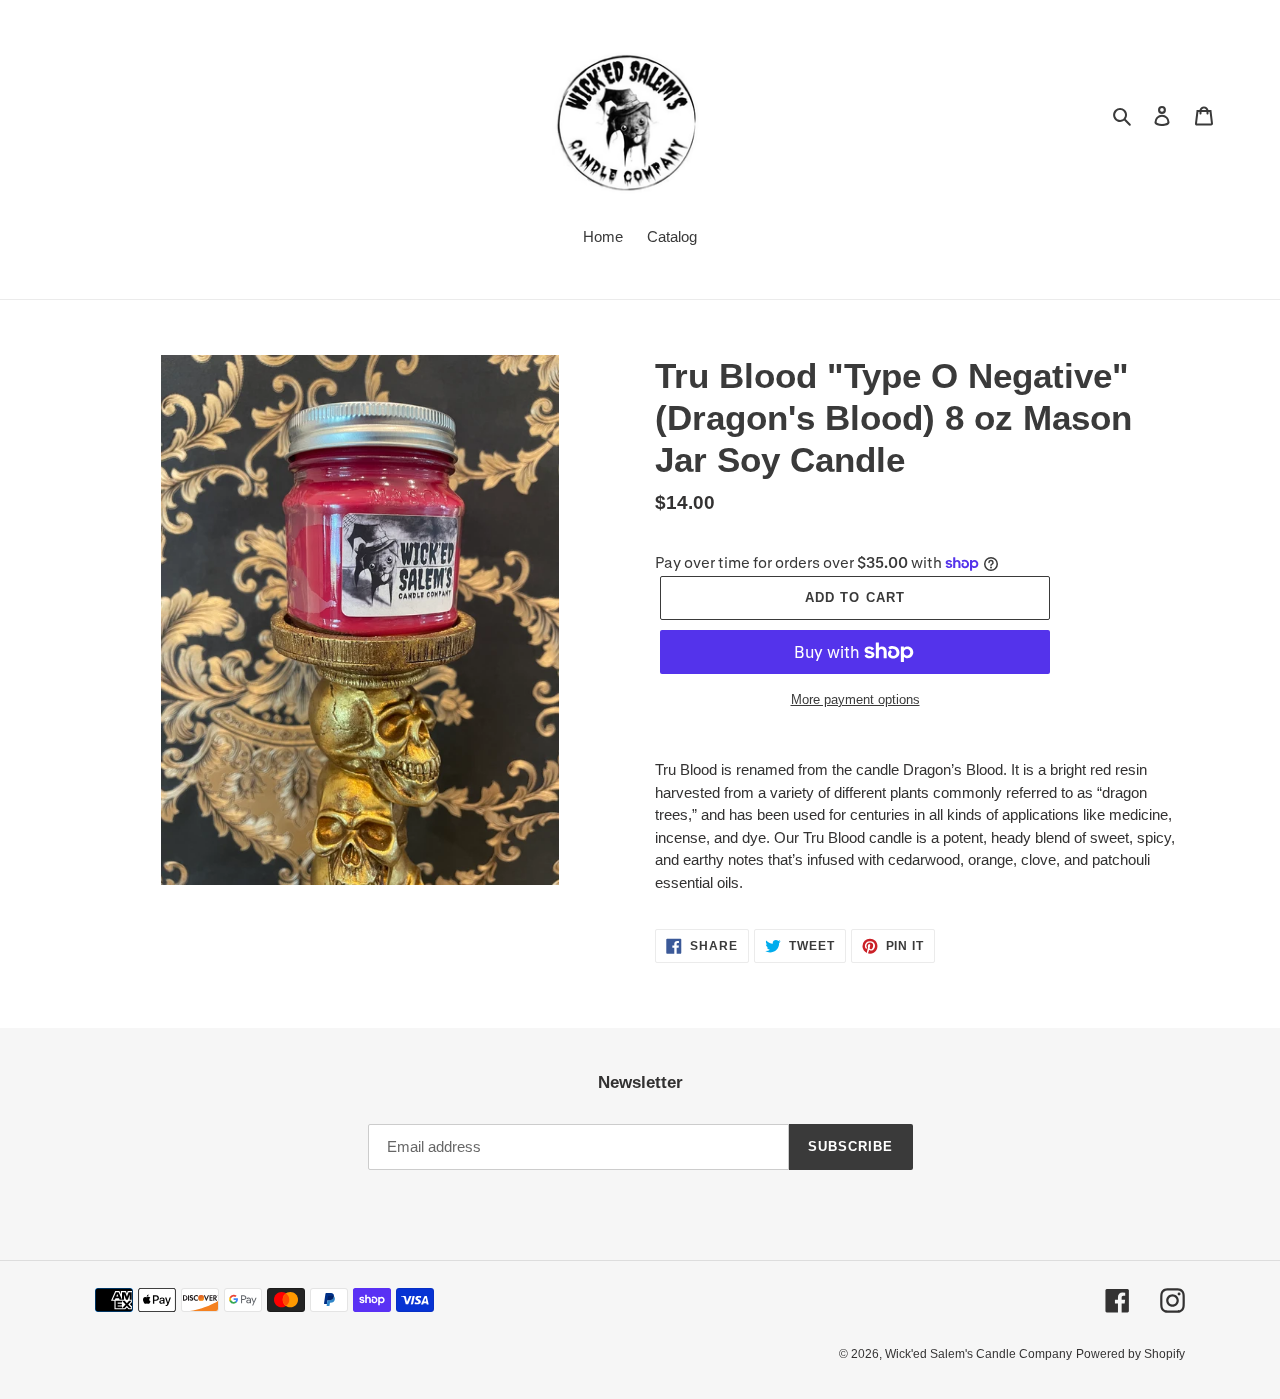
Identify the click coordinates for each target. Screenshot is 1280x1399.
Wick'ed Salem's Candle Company (978, 1354)
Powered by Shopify (1130, 1354)
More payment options (855, 699)
